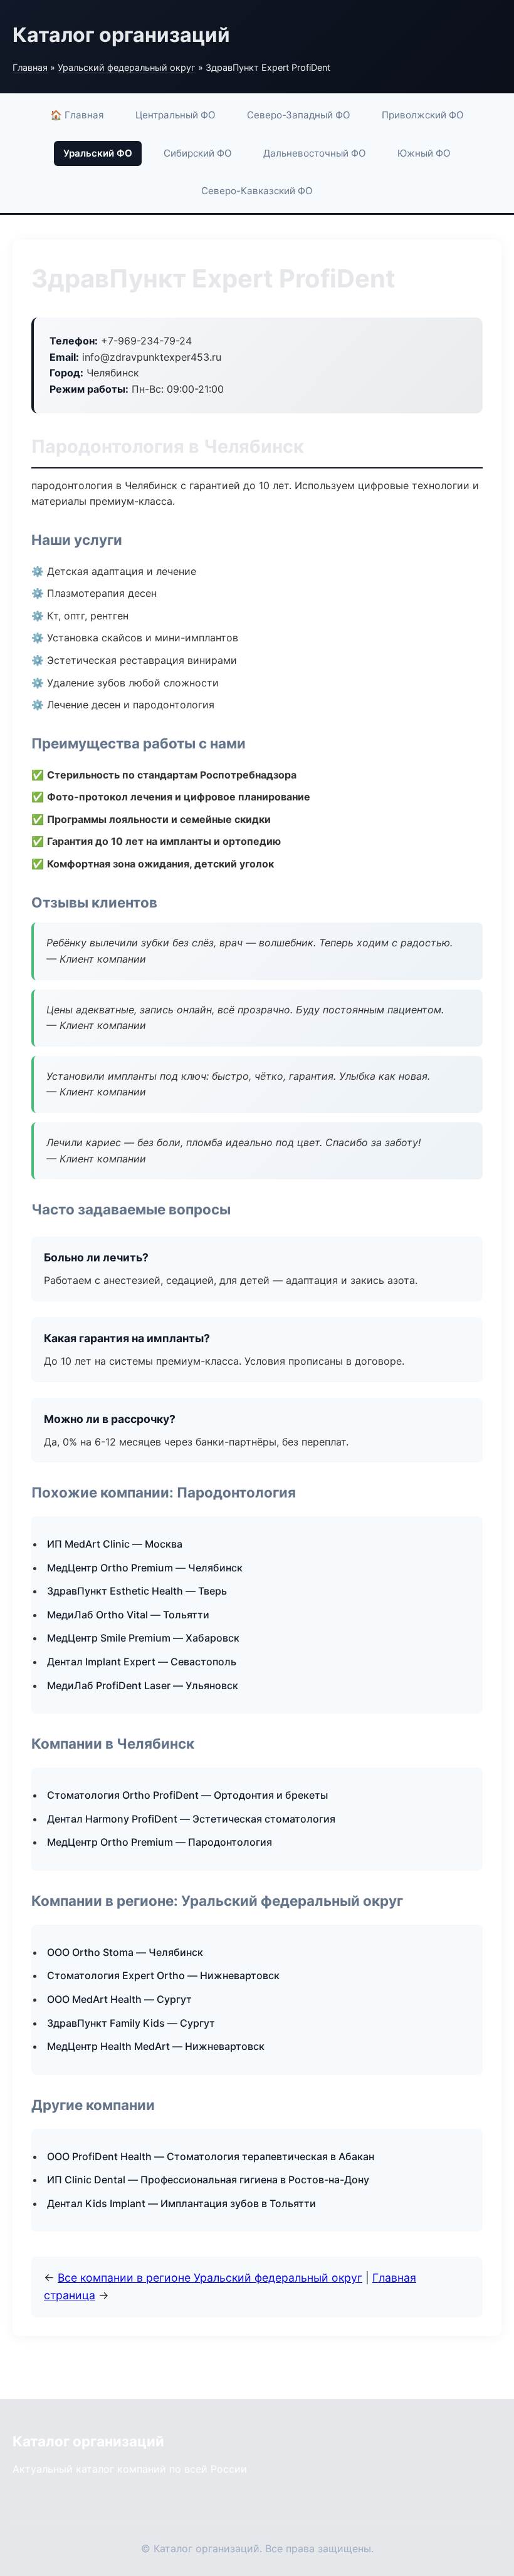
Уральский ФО (98, 153)
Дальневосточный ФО (315, 153)
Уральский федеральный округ (127, 67)
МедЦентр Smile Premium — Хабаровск (143, 1638)
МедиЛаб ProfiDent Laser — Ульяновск (143, 1685)
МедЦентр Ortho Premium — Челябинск (145, 1568)
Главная (30, 67)
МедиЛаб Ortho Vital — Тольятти (128, 1615)
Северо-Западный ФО (299, 115)
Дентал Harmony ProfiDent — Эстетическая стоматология (191, 1819)
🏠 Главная (77, 115)
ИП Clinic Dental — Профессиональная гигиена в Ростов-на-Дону (208, 2180)
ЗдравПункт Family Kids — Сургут (131, 2023)
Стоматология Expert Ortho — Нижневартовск (163, 1975)
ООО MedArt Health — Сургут (119, 1999)
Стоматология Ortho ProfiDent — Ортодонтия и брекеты (187, 1795)
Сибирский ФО (198, 153)
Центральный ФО (176, 115)
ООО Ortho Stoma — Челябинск (125, 1952)
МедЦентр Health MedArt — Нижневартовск (156, 2046)
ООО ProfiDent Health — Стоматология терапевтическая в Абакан (211, 2156)
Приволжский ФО (423, 115)
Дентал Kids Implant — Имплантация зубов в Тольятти (181, 2203)
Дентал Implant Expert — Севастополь (142, 1662)
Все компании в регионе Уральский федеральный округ (210, 2278)
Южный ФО (424, 153)
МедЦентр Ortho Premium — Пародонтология (160, 1842)
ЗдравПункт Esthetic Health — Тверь (137, 1591)
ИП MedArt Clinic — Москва (115, 1544)
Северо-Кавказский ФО (257, 191)
